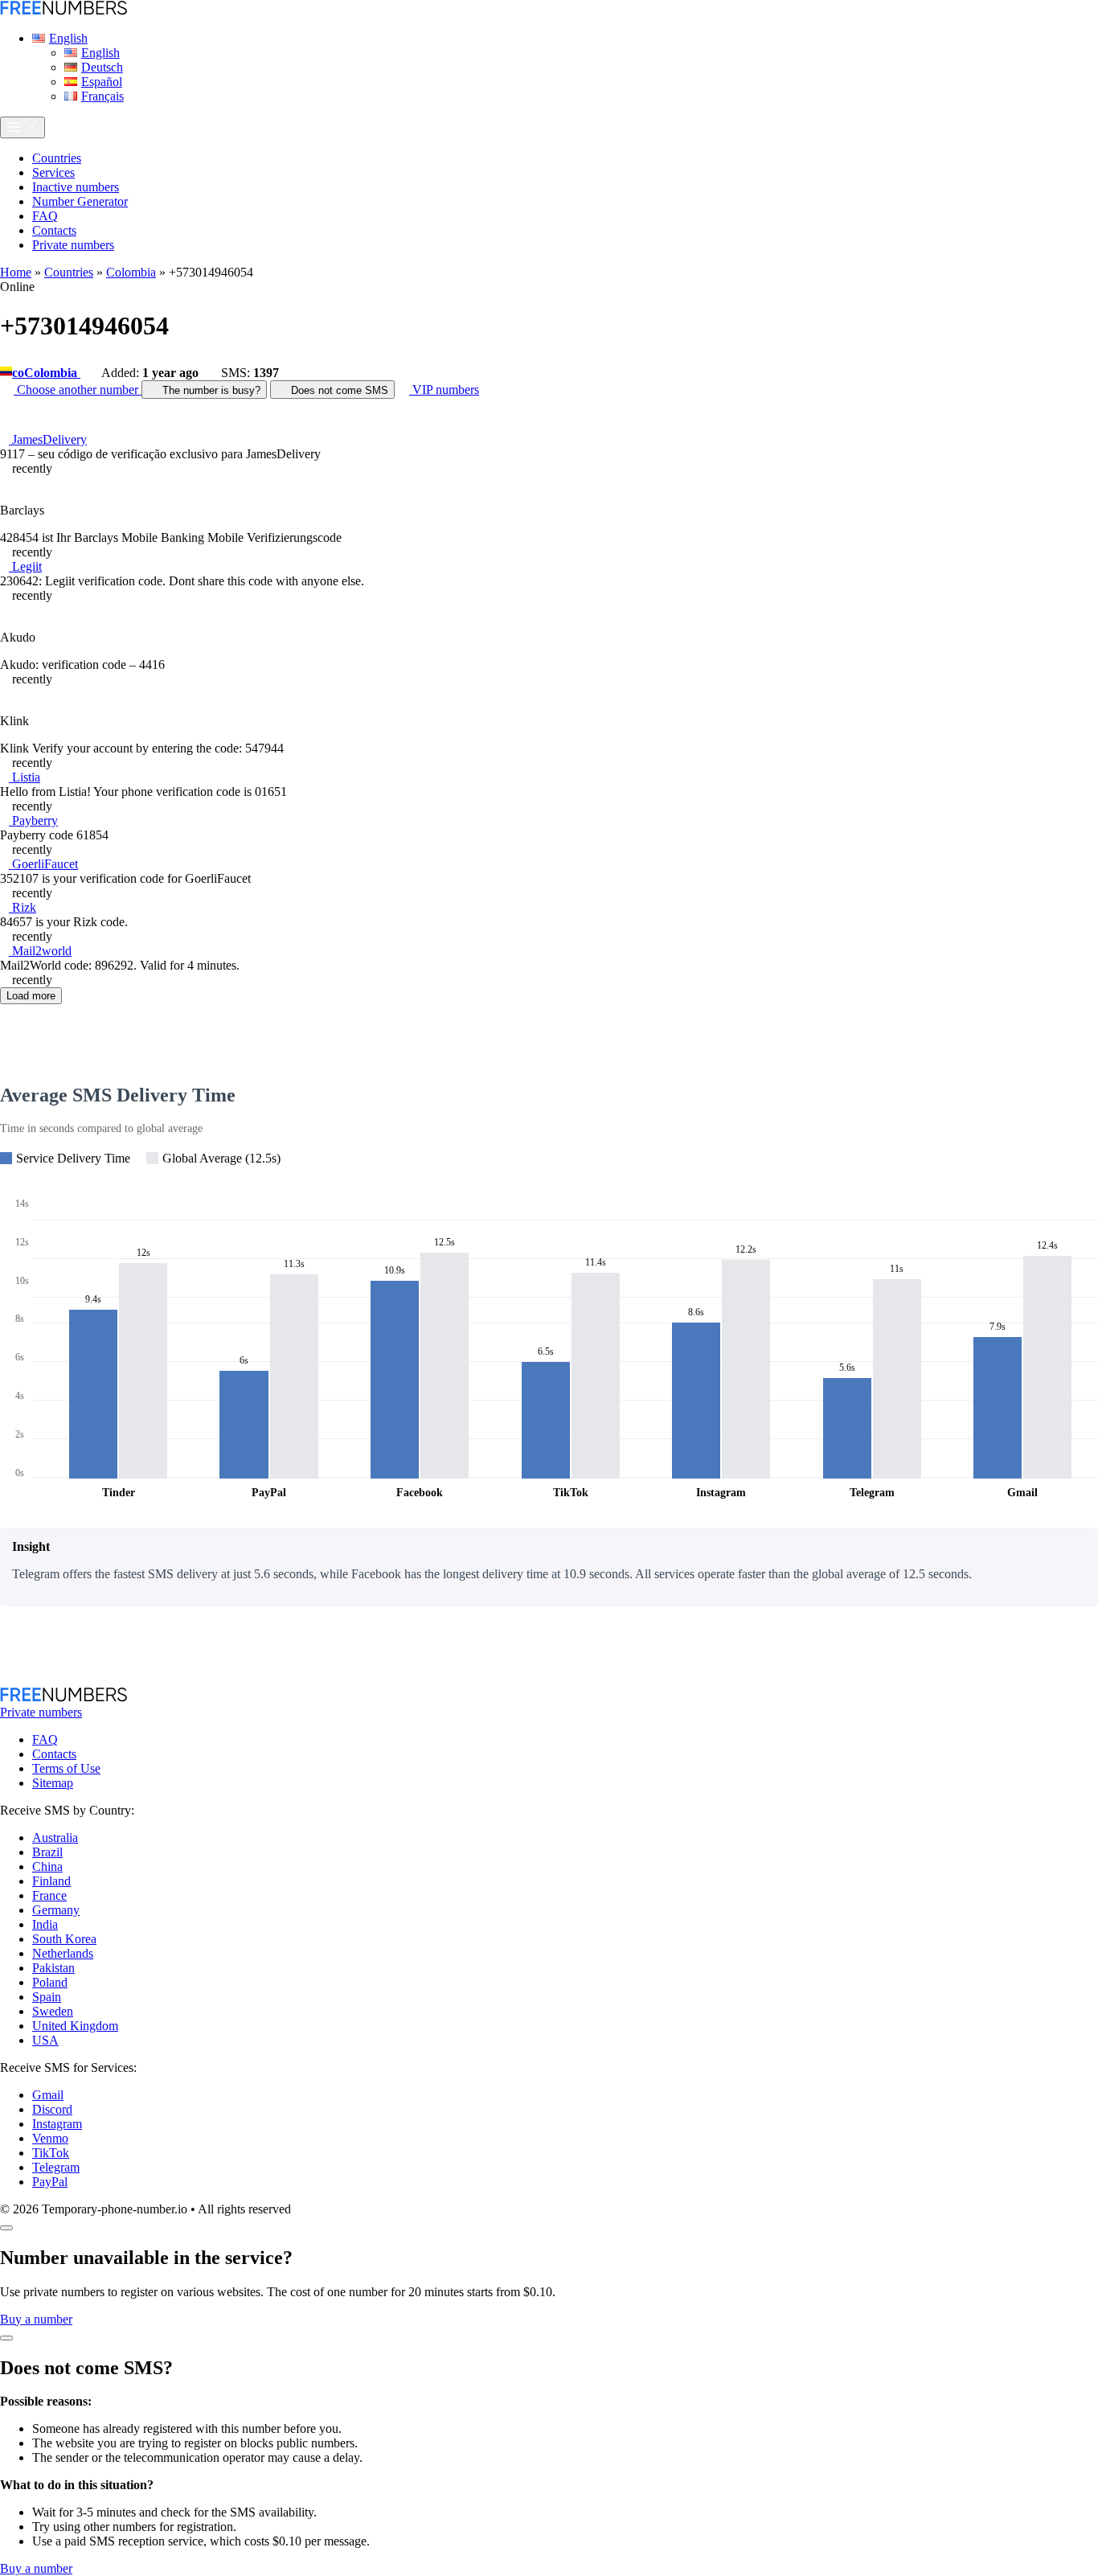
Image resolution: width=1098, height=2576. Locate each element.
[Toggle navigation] (23, 127)
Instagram (57, 2124)
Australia (55, 1838)
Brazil (47, 1852)
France (49, 1895)
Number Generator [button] (80, 201)
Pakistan (53, 1968)
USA (45, 2040)
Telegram (56, 2167)
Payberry (33, 820)
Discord (52, 2109)
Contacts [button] (54, 230)
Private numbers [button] (73, 245)
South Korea (64, 1939)
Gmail (48, 2095)
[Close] (6, 2228)
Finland (51, 1881)
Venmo (50, 2138)
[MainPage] (64, 11)
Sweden (53, 2011)
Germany (56, 1910)
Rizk (23, 907)
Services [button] (53, 172)
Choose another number (78, 390)
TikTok (51, 2153)
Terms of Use (66, 1768)
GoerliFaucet (43, 864)
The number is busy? (210, 390)
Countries (69, 272)
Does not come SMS (338, 390)
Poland (50, 1982)
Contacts (54, 1754)
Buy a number (36, 2319)
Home (16, 272)
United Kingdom (75, 2026)
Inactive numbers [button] (76, 187)
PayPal (50, 2182)
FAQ (45, 1739)
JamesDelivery (48, 439)
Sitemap (53, 1783)
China (47, 1866)
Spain (47, 1997)
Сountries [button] (57, 158)
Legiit (25, 566)
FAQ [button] (45, 216)
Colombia (131, 272)
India (45, 1924)
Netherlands (63, 1953)
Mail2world (40, 951)
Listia (25, 777)
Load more (31, 996)
